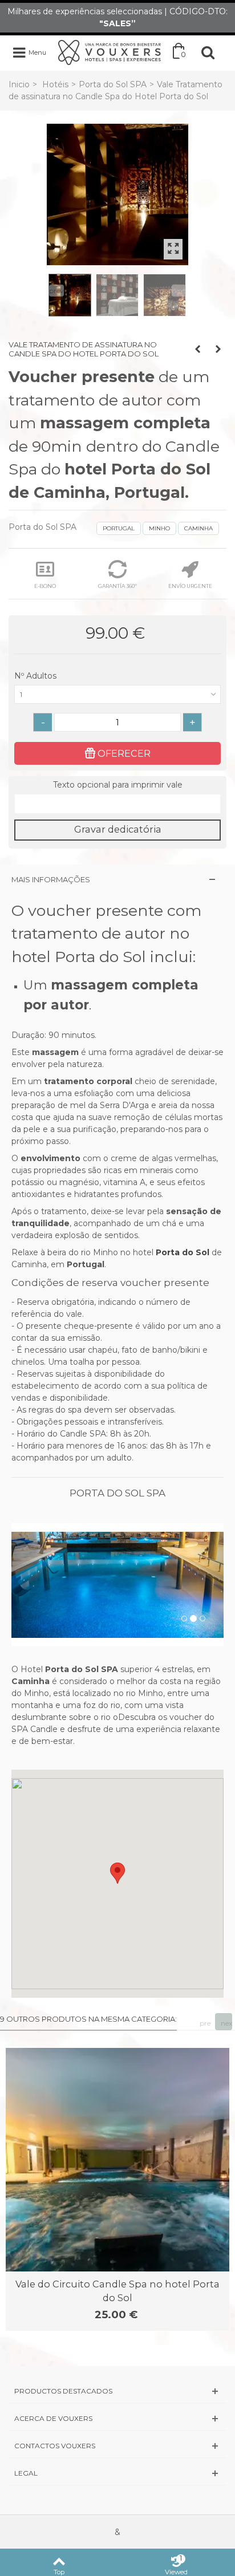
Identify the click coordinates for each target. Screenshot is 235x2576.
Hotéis (55, 84)
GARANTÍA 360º (117, 586)
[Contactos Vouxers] (117, 2446)
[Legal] (117, 2473)
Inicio (19, 84)
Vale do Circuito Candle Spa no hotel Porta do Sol (117, 2291)
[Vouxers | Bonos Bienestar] (110, 52)
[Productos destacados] (117, 2391)
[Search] (208, 52)
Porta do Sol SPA (113, 84)
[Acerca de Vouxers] (117, 2418)
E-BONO (45, 586)
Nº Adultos (37, 676)
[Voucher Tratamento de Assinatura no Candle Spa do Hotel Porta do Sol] (117, 194)
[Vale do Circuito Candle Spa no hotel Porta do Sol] (117, 2160)
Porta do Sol (183, 1252)
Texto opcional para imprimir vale (118, 785)
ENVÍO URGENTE (190, 586)
